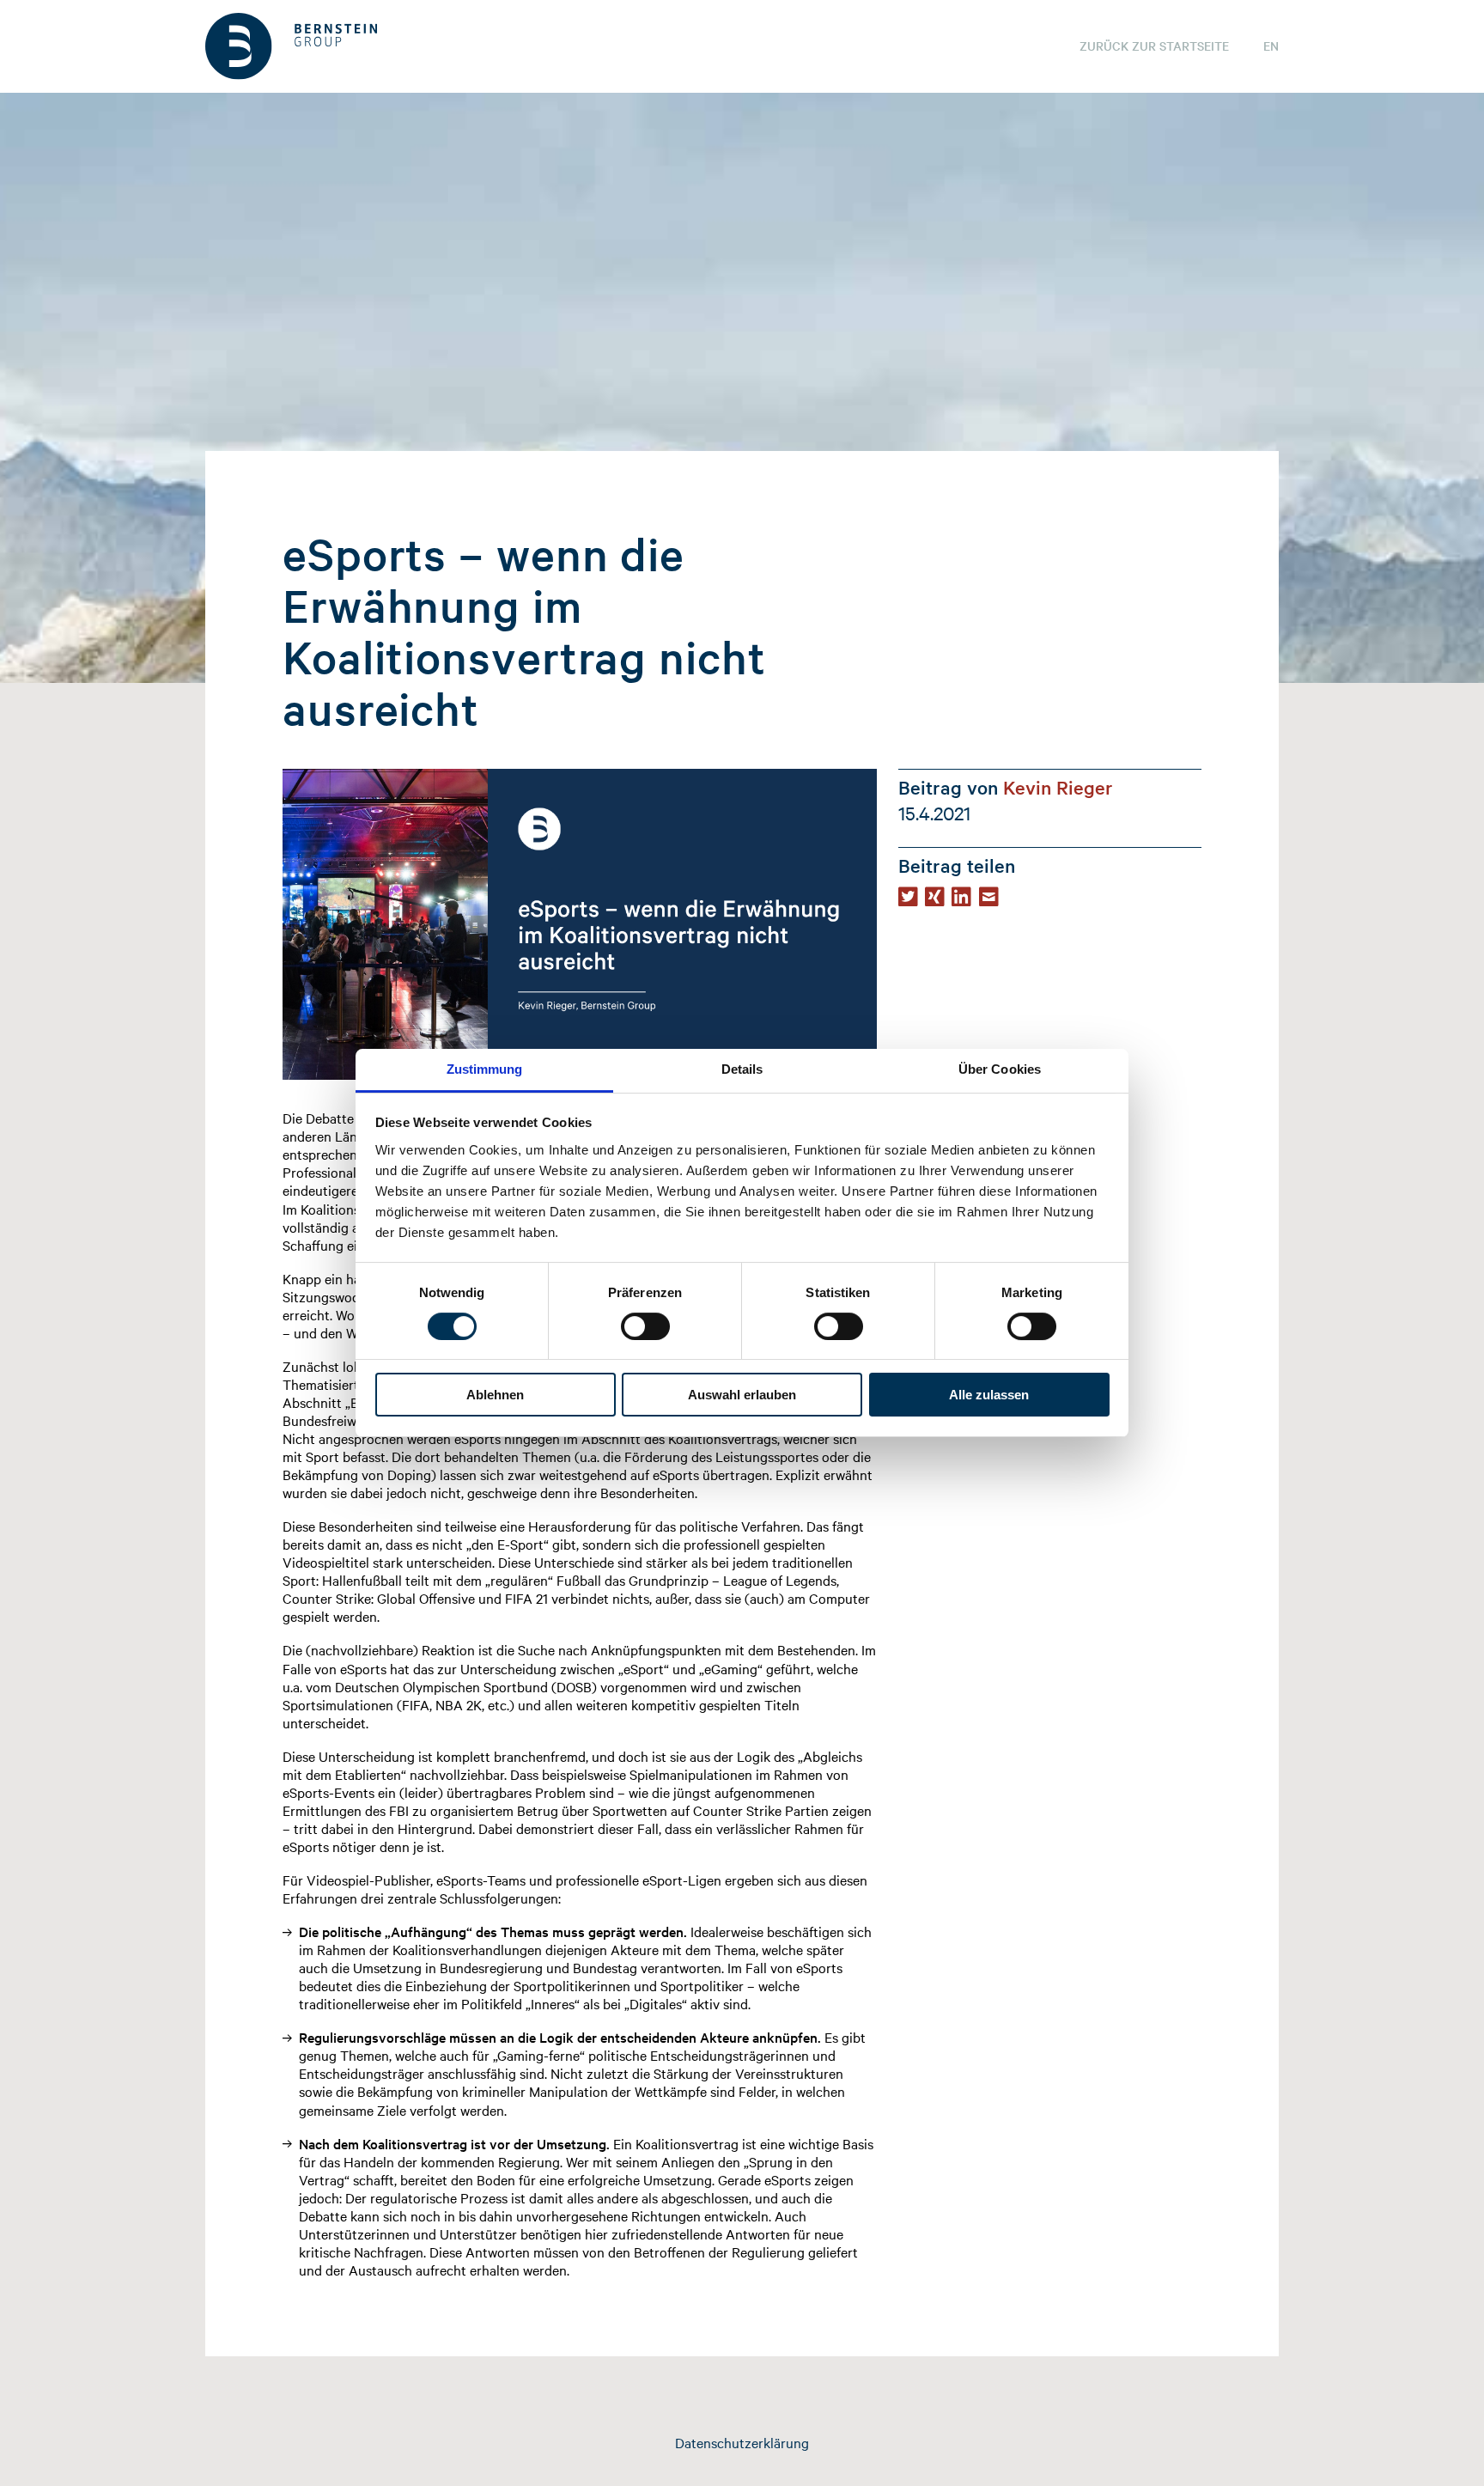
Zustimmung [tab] (485, 1069)
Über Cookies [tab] (1000, 1069)
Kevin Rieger (1058, 787)
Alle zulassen (989, 1395)
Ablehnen (495, 1395)
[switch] (645, 1326)
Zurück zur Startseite (1154, 46)
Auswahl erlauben (742, 1395)
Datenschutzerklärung (742, 2442)
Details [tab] (742, 1069)
